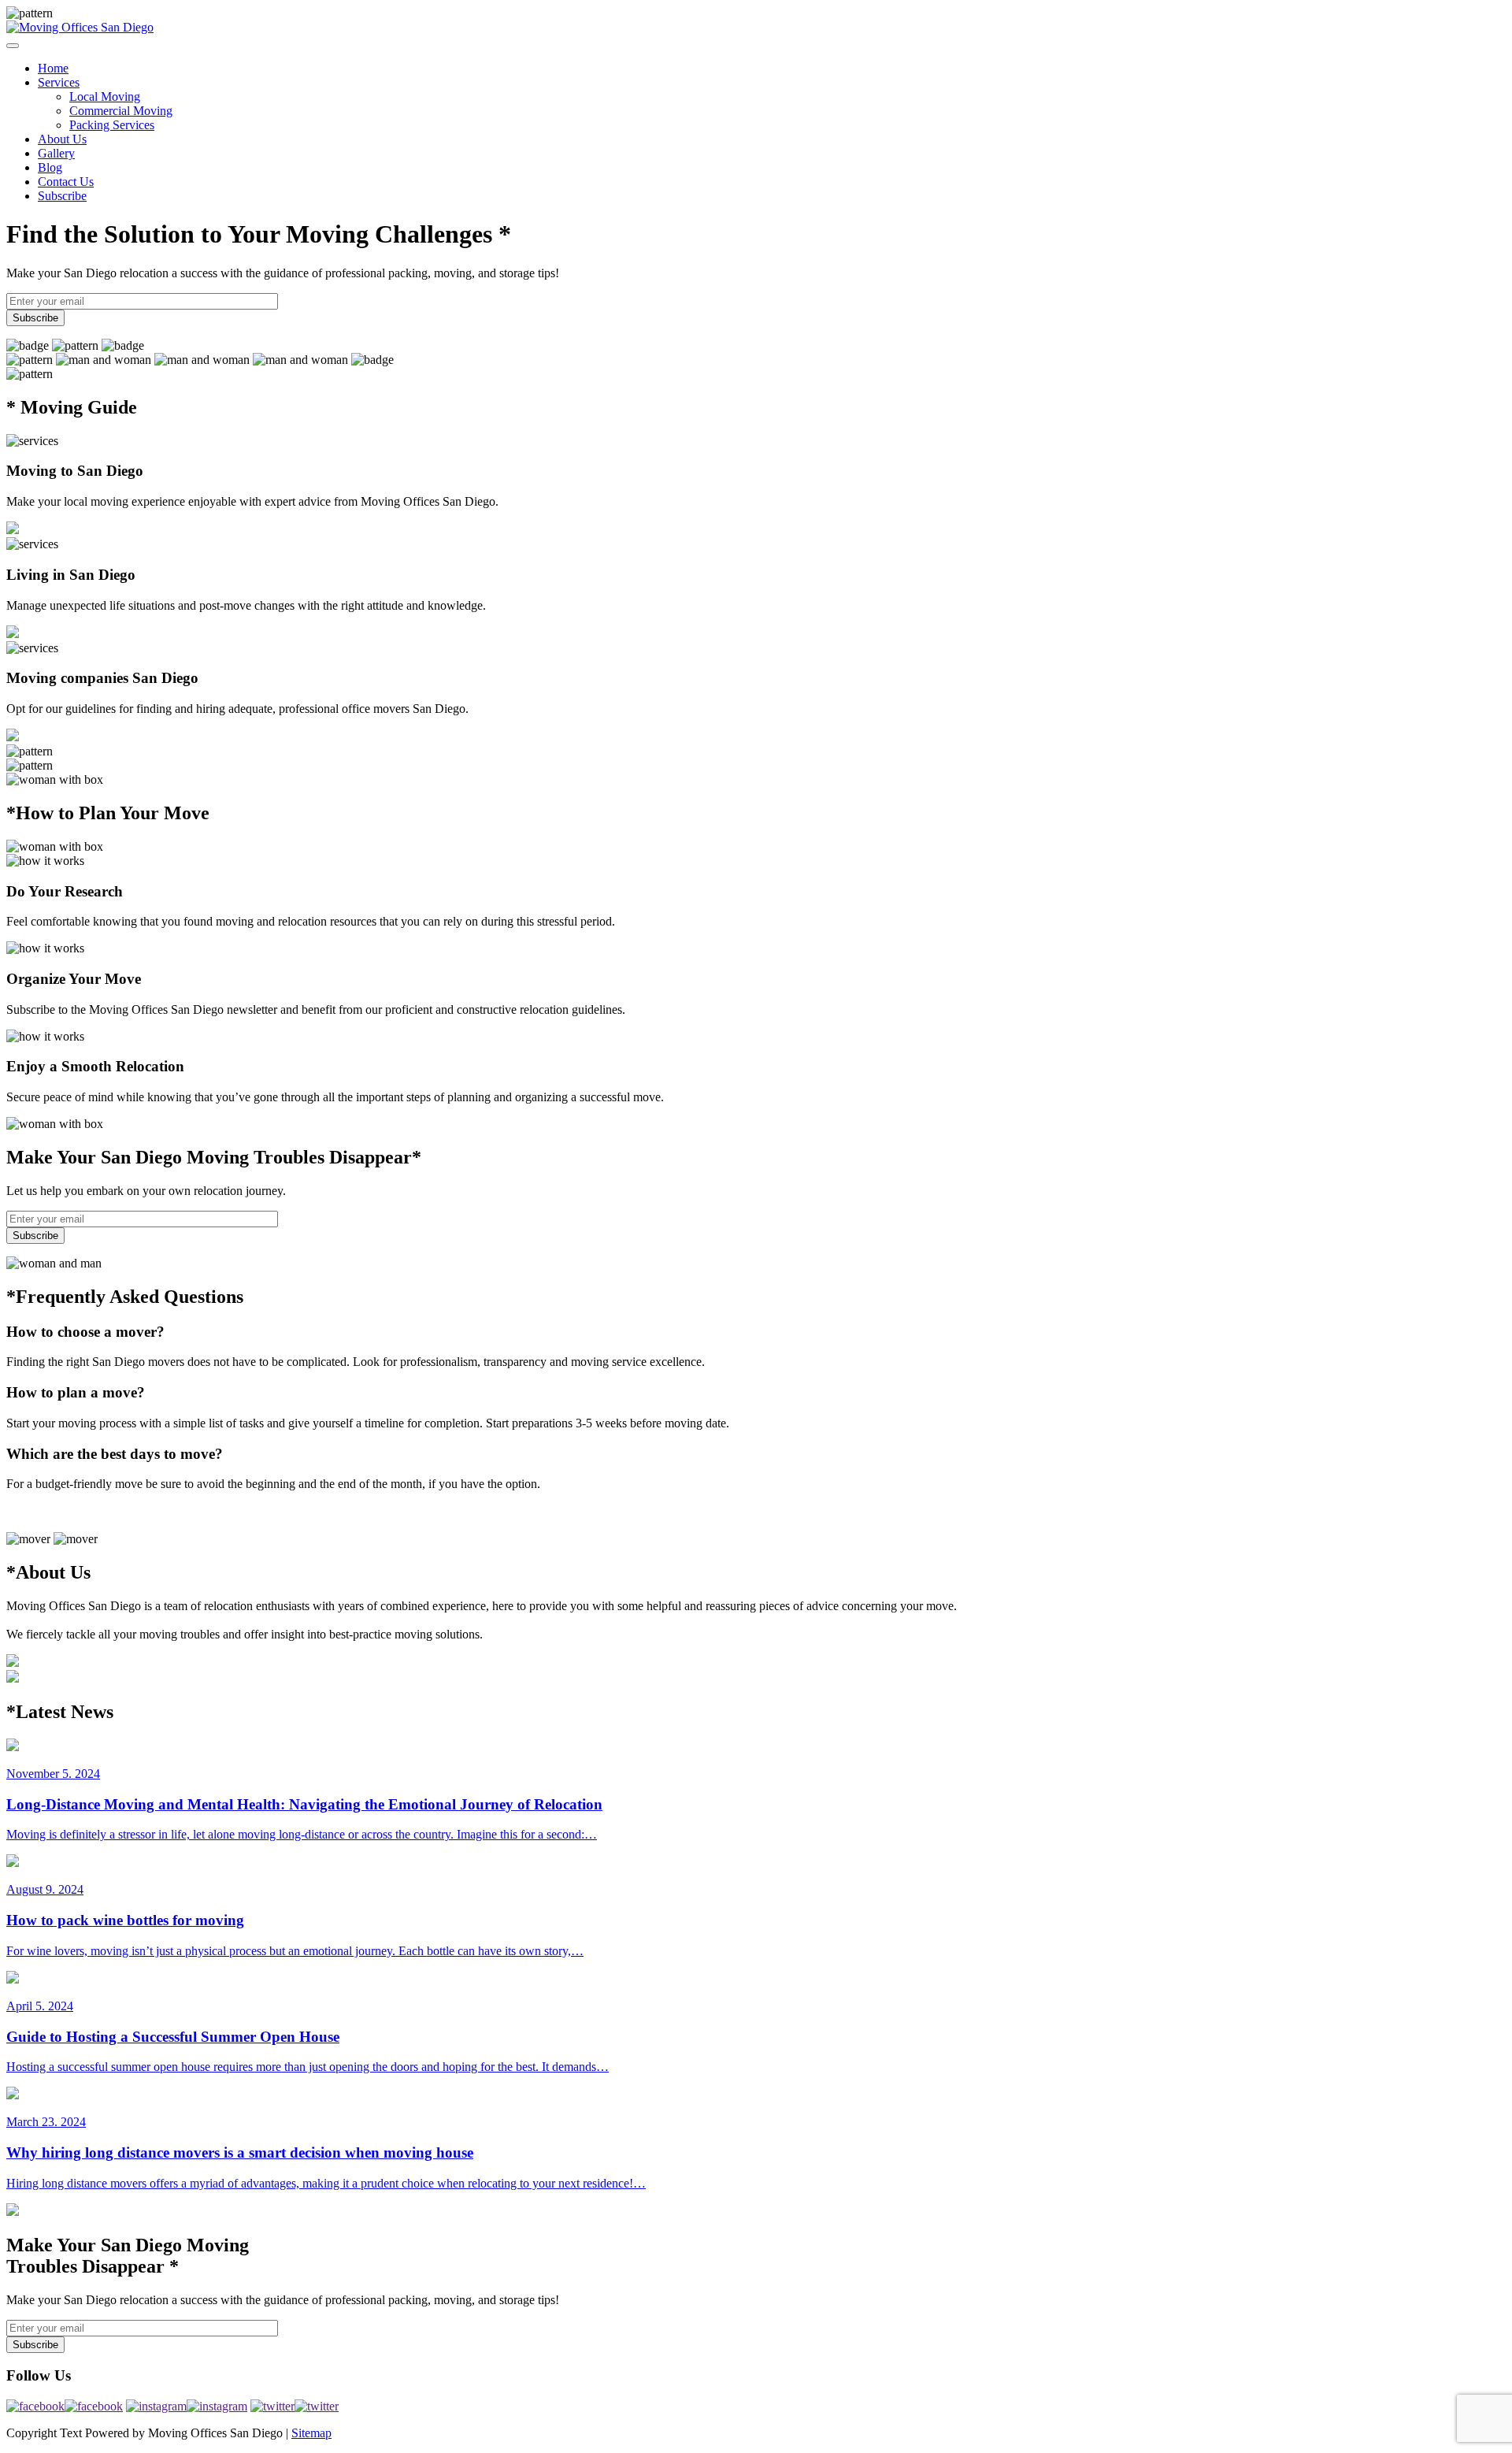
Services (59, 82)
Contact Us (66, 182)
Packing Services (112, 125)
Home (53, 68)
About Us (62, 139)
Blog (50, 167)
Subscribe (62, 196)
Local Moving (105, 96)
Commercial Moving (121, 111)
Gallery (56, 153)
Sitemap (311, 2433)
